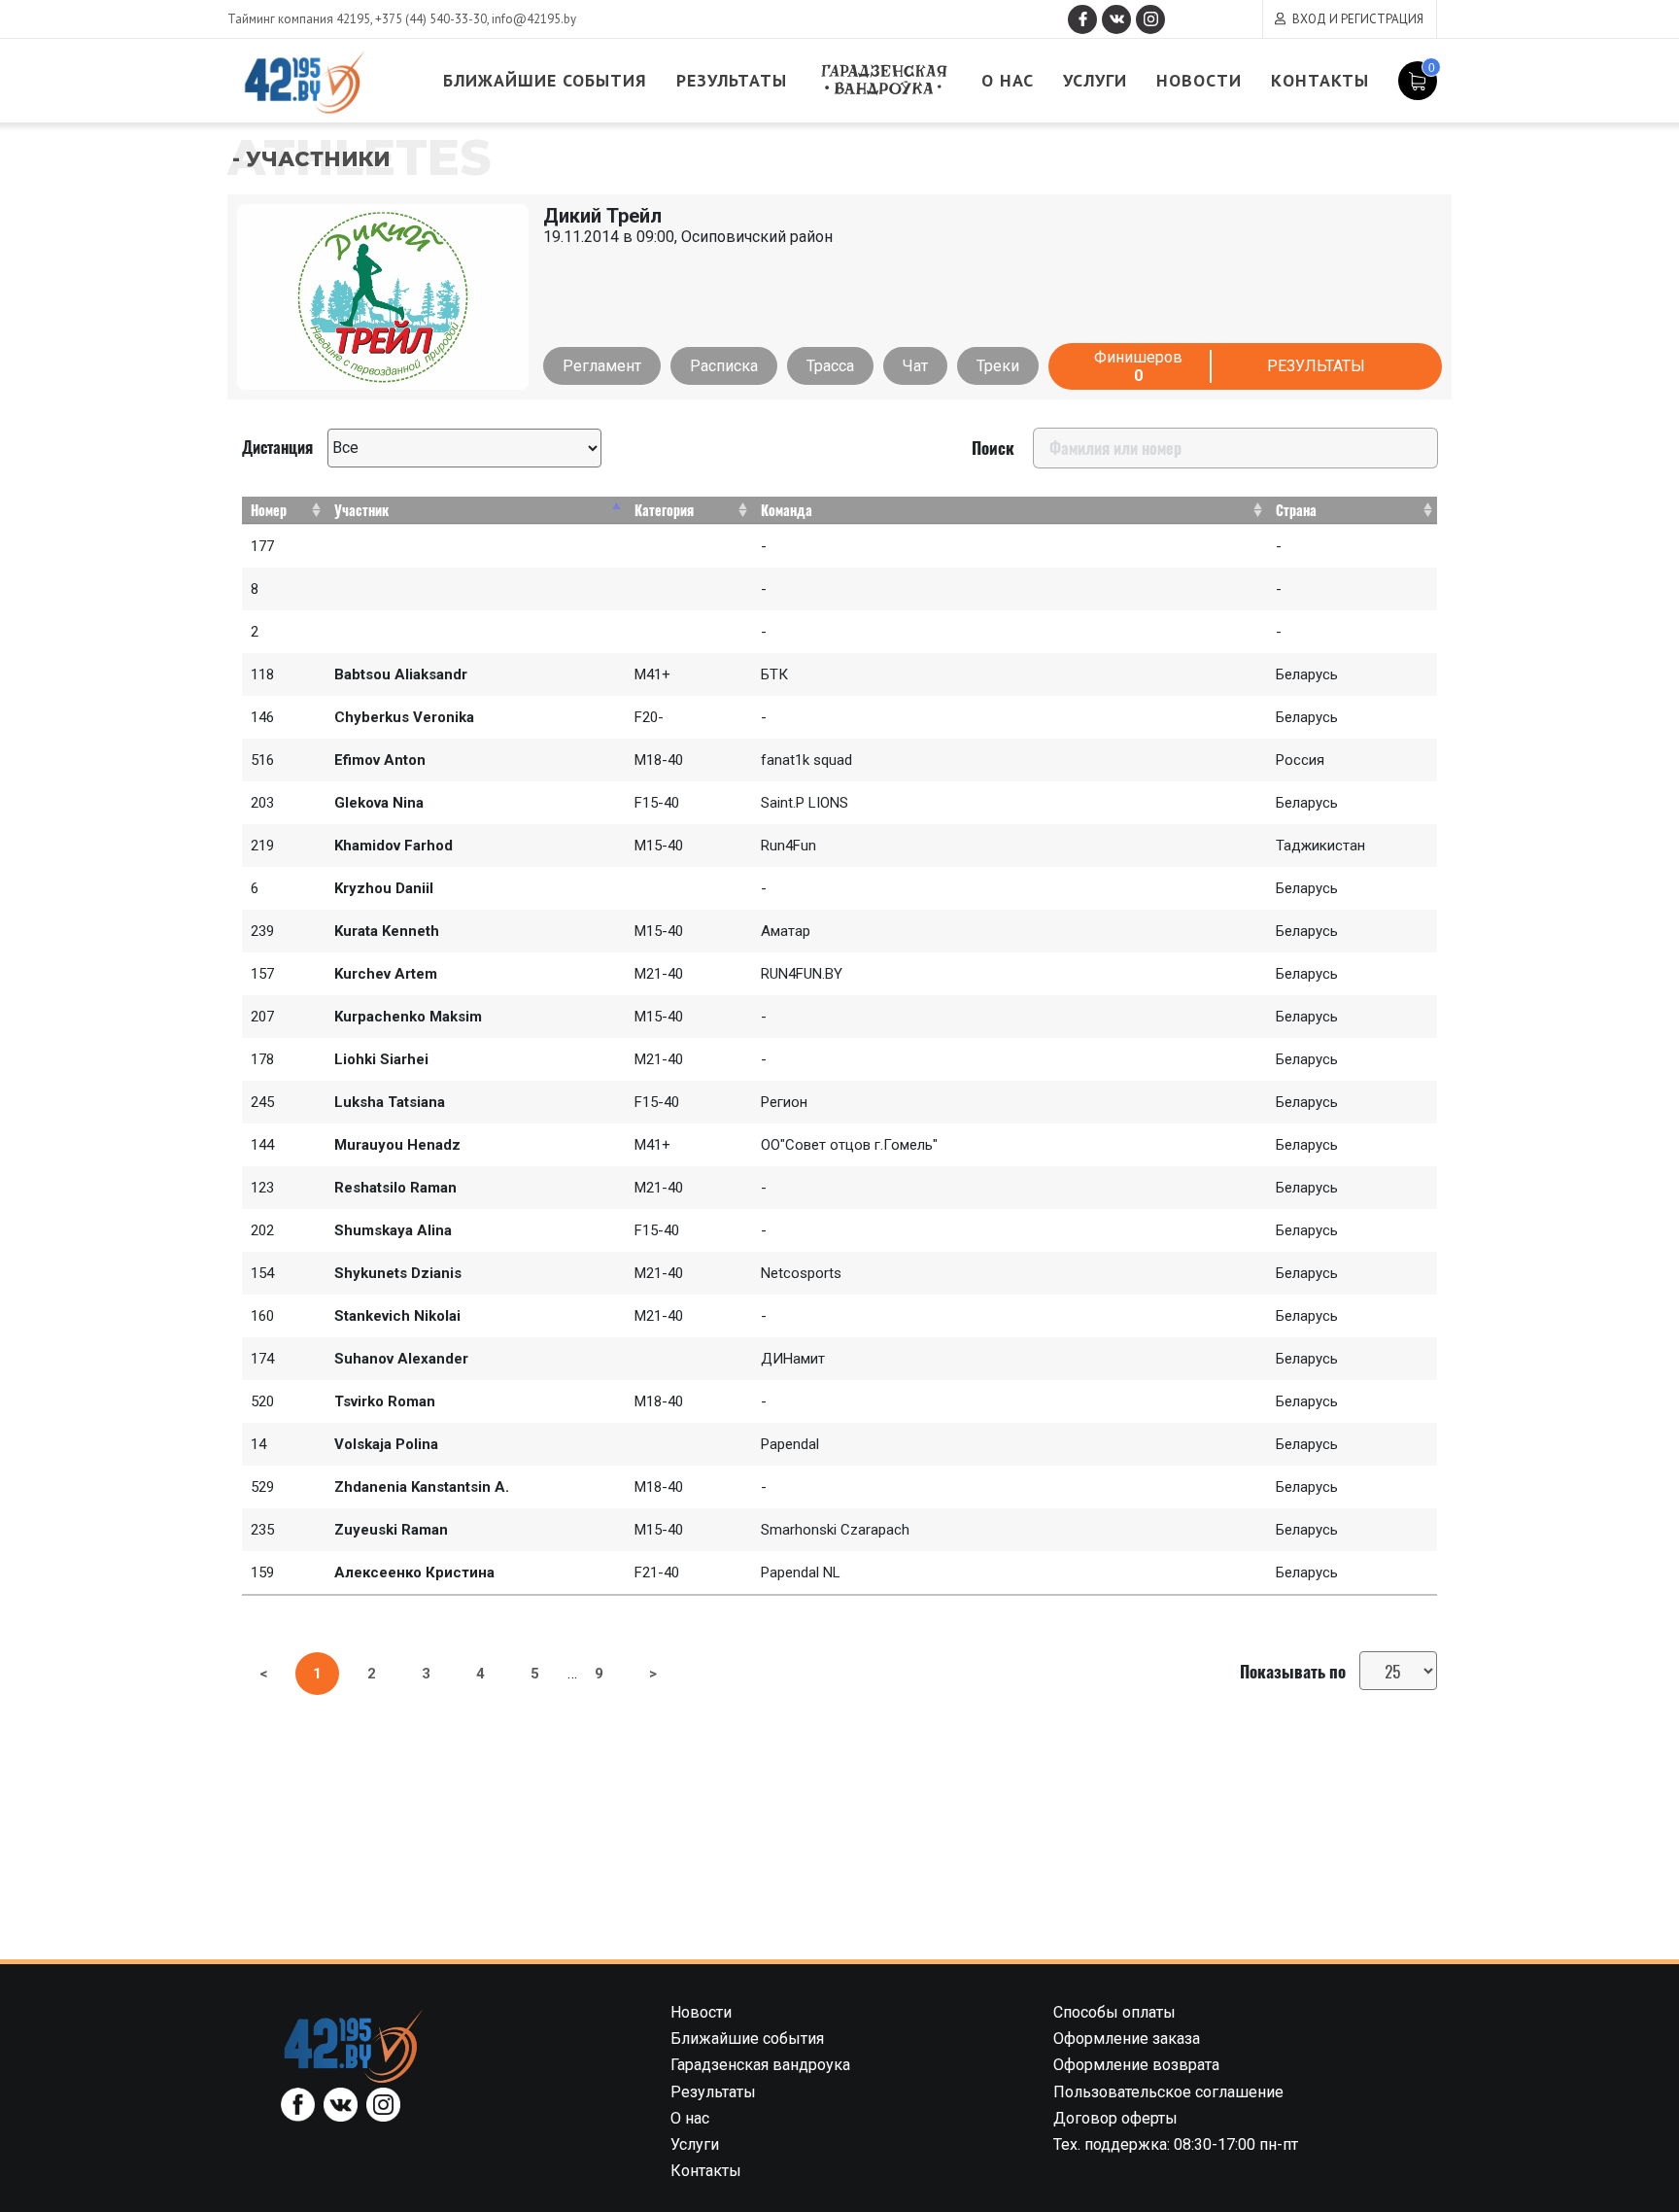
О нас (1008, 80)
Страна (1296, 510)
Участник (361, 510)
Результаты (732, 80)
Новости (1199, 80)
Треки (998, 366)
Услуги (1095, 80)
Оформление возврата (1136, 2065)
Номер (269, 510)
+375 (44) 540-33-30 (431, 19)
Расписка (724, 366)
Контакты (1320, 80)
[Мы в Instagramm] (1150, 19)
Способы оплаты (1114, 2012)
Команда (787, 510)
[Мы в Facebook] (1082, 19)
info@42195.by (534, 19)
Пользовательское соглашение (1168, 2092)
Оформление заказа (1127, 2039)
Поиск (993, 448)
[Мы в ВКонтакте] (1116, 19)
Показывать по (1295, 1671)
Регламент (602, 366)
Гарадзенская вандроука (884, 80)
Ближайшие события (545, 80)
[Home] (354, 2045)
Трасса (830, 366)
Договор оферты (1115, 2118)
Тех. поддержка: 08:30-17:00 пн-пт (1176, 2144)
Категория (664, 510)
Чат (915, 366)
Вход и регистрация (1358, 19)
